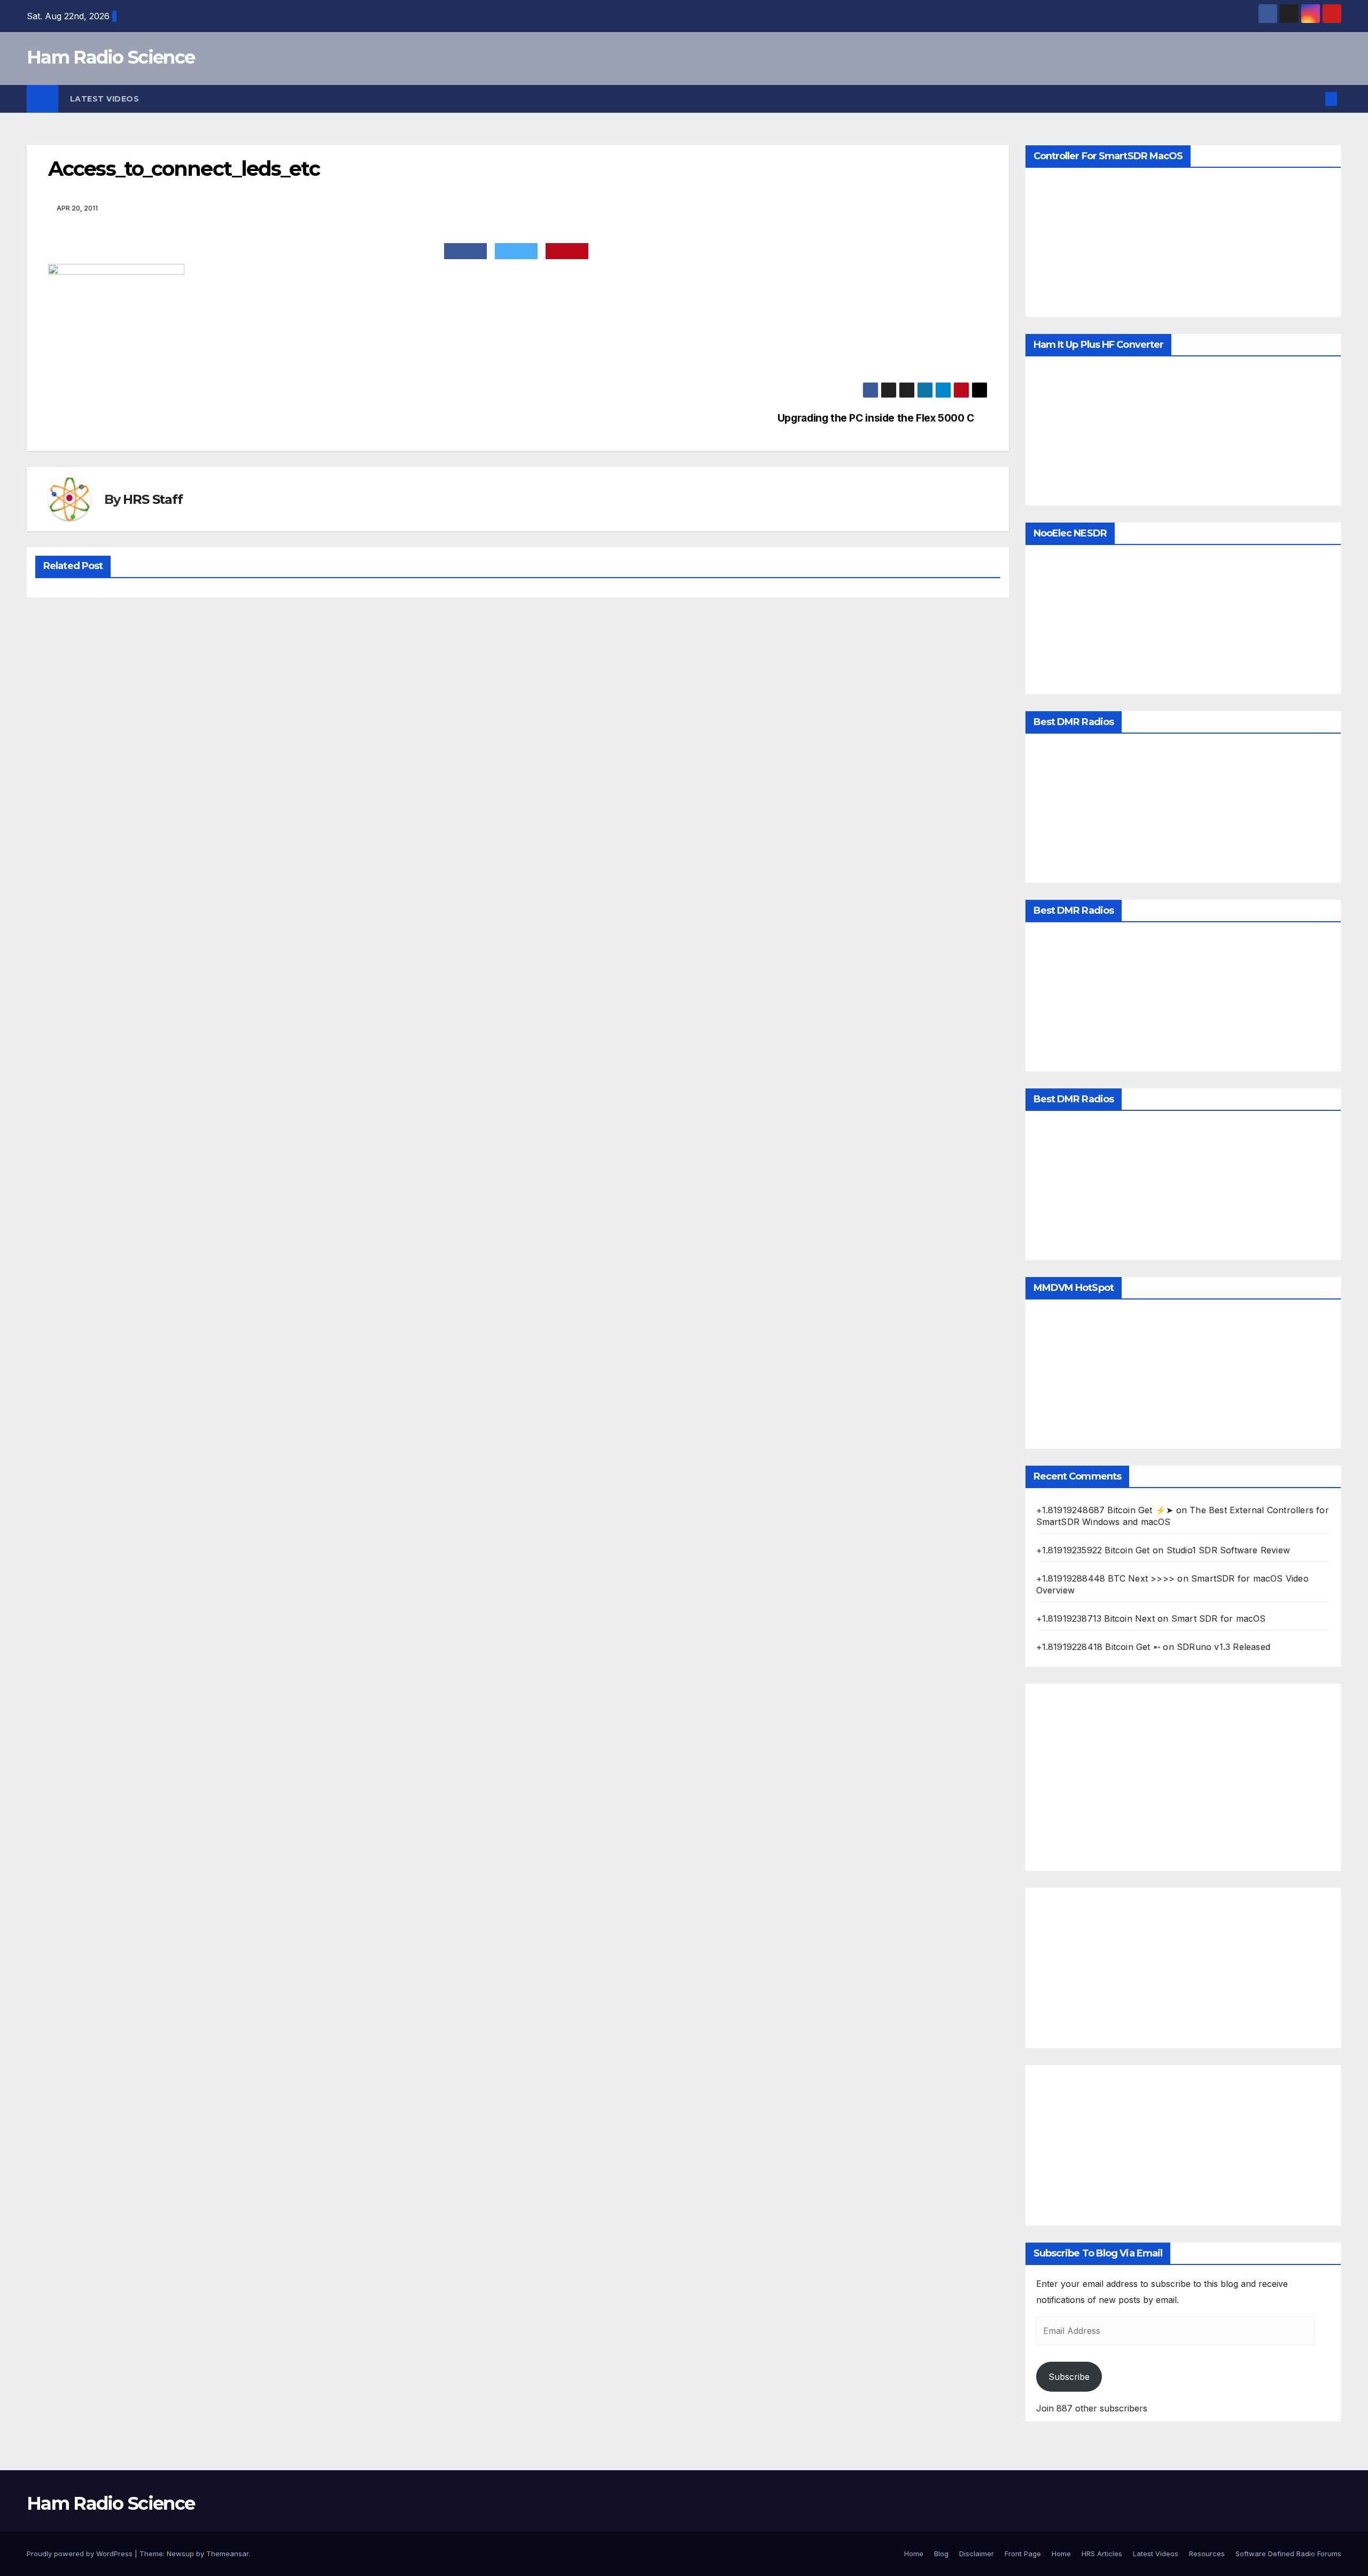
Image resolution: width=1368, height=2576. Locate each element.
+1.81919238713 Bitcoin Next (1095, 1618)
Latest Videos (105, 99)
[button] (1313, 99)
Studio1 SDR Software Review (1228, 1550)
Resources (1207, 2554)
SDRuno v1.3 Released (1223, 1647)
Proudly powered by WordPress (81, 2554)
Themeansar (227, 2554)
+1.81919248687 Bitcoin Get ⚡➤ (1105, 1510)
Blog (941, 2554)
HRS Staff (153, 499)
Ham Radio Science (111, 57)
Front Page (1023, 2554)
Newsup (180, 2554)
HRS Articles (1102, 2554)
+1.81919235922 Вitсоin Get (1093, 1550)
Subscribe (1069, 2377)
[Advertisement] (1183, 1777)
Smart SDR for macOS (1219, 1618)
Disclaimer (977, 2554)
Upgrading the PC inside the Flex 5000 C (876, 418)
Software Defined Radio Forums (1288, 2554)
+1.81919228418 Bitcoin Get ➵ (1098, 1647)
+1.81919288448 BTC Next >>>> (1106, 1578)
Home (914, 2554)
